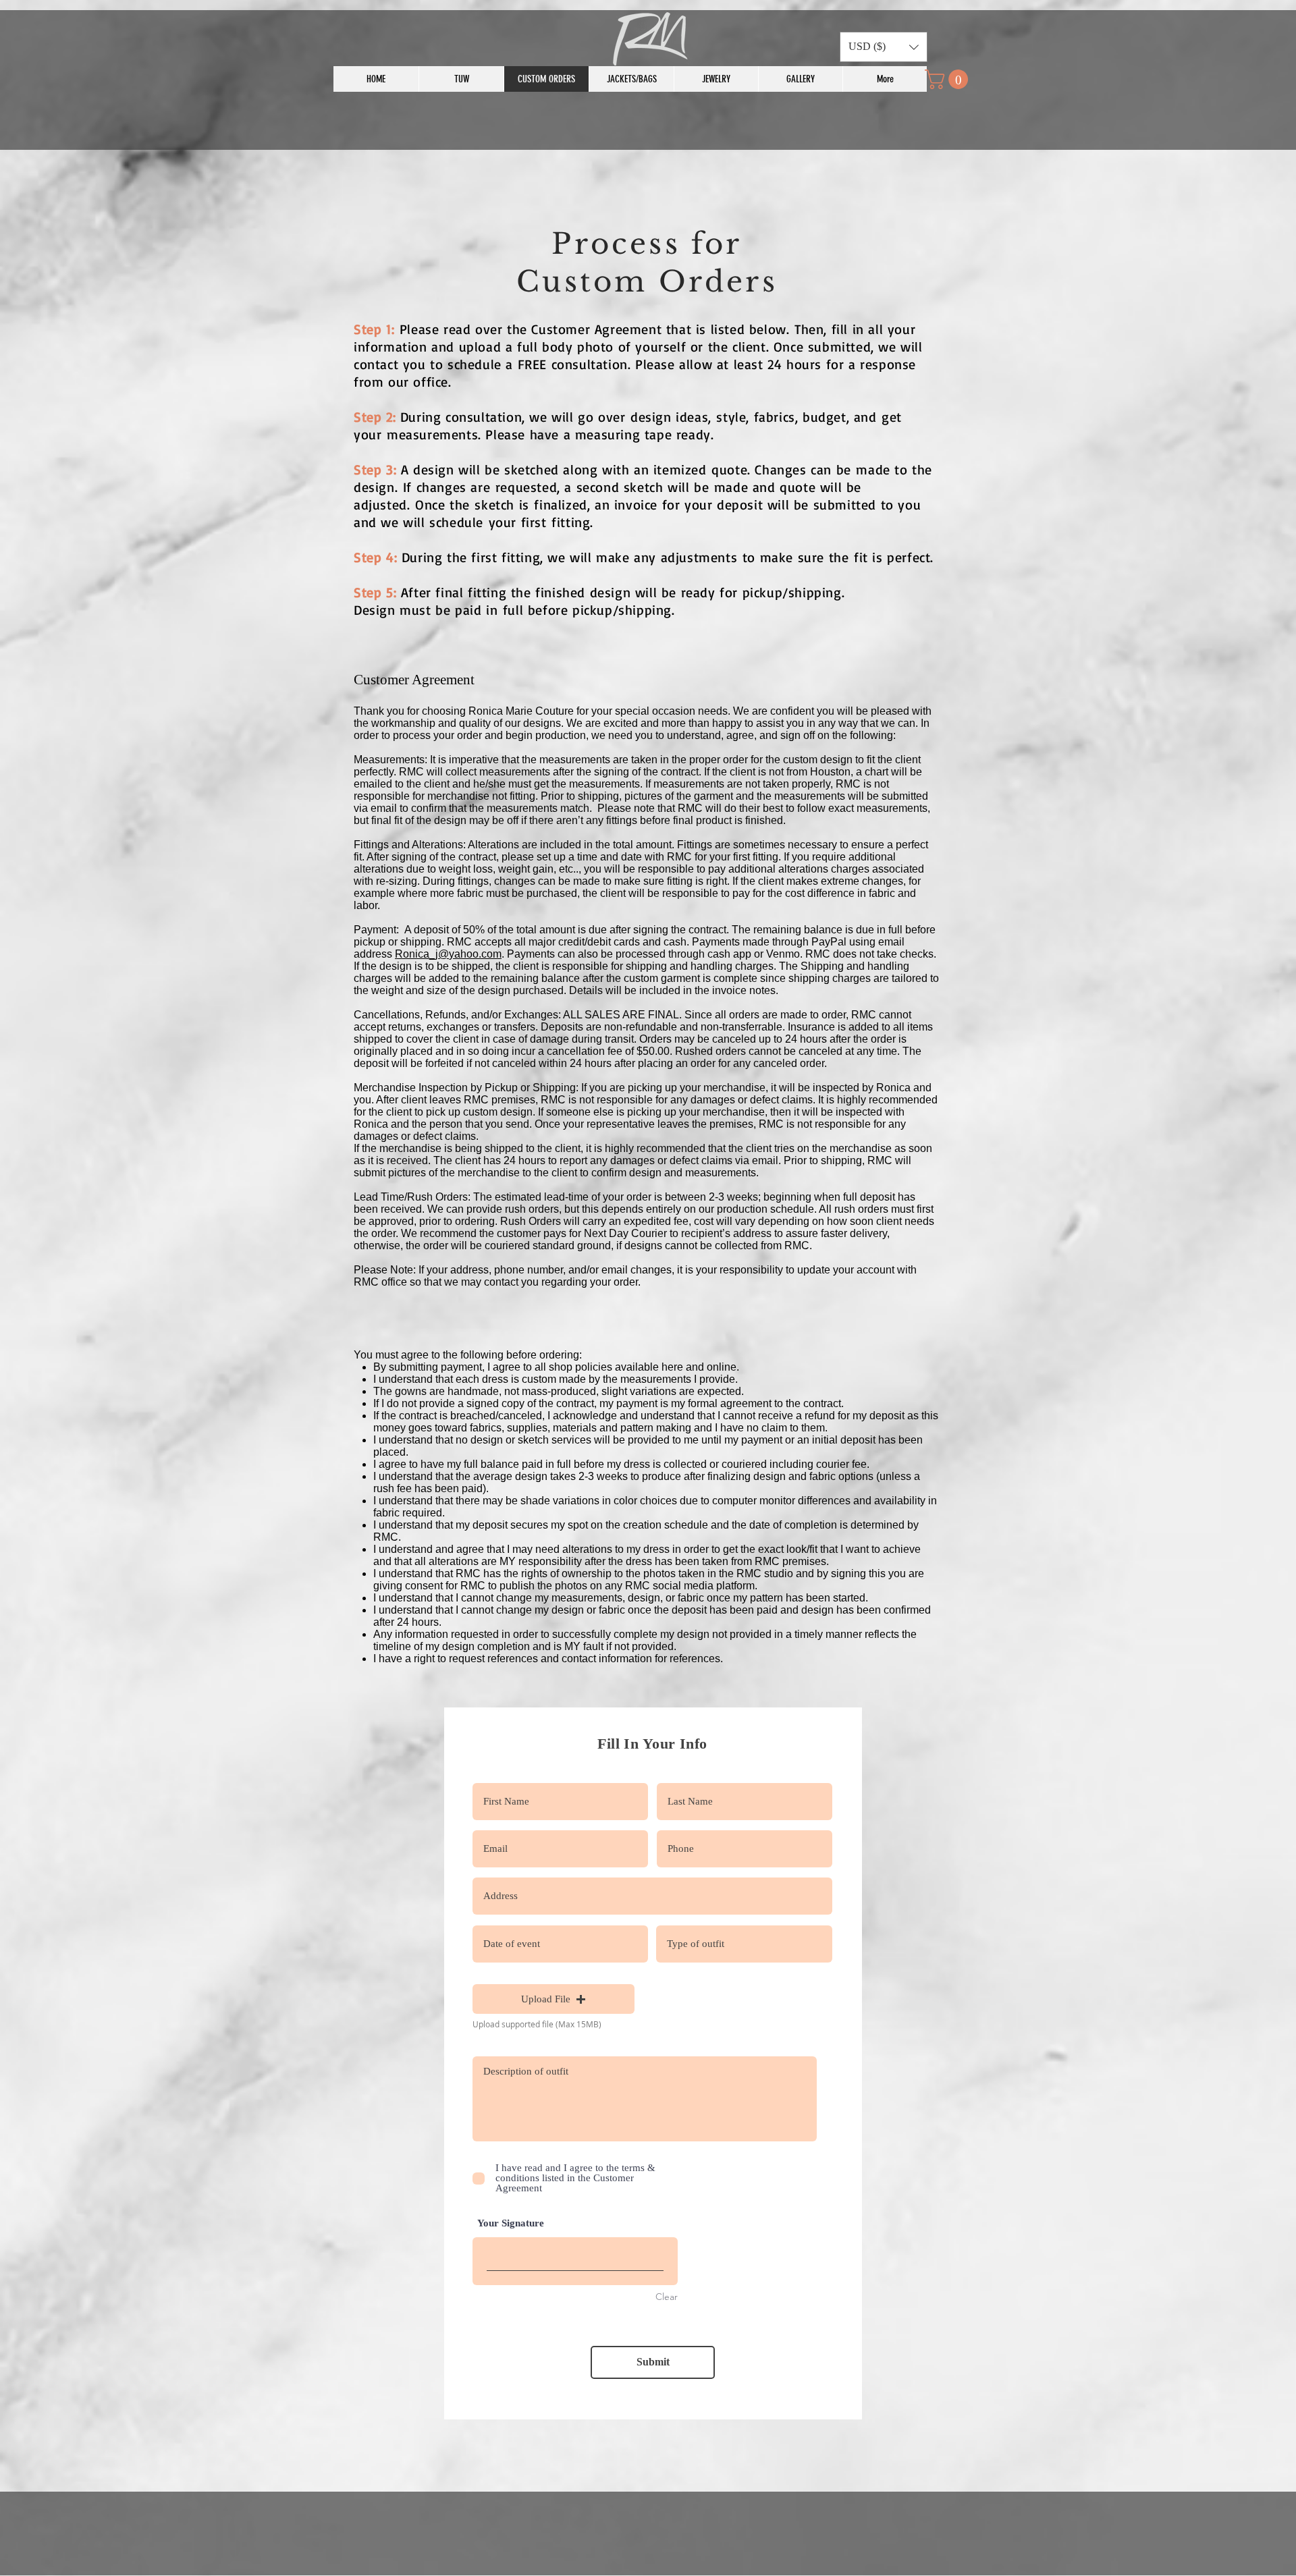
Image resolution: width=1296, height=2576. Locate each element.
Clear (667, 2297)
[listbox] (884, 47)
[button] (884, 47)
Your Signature (511, 2223)
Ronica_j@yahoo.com (448, 954)
